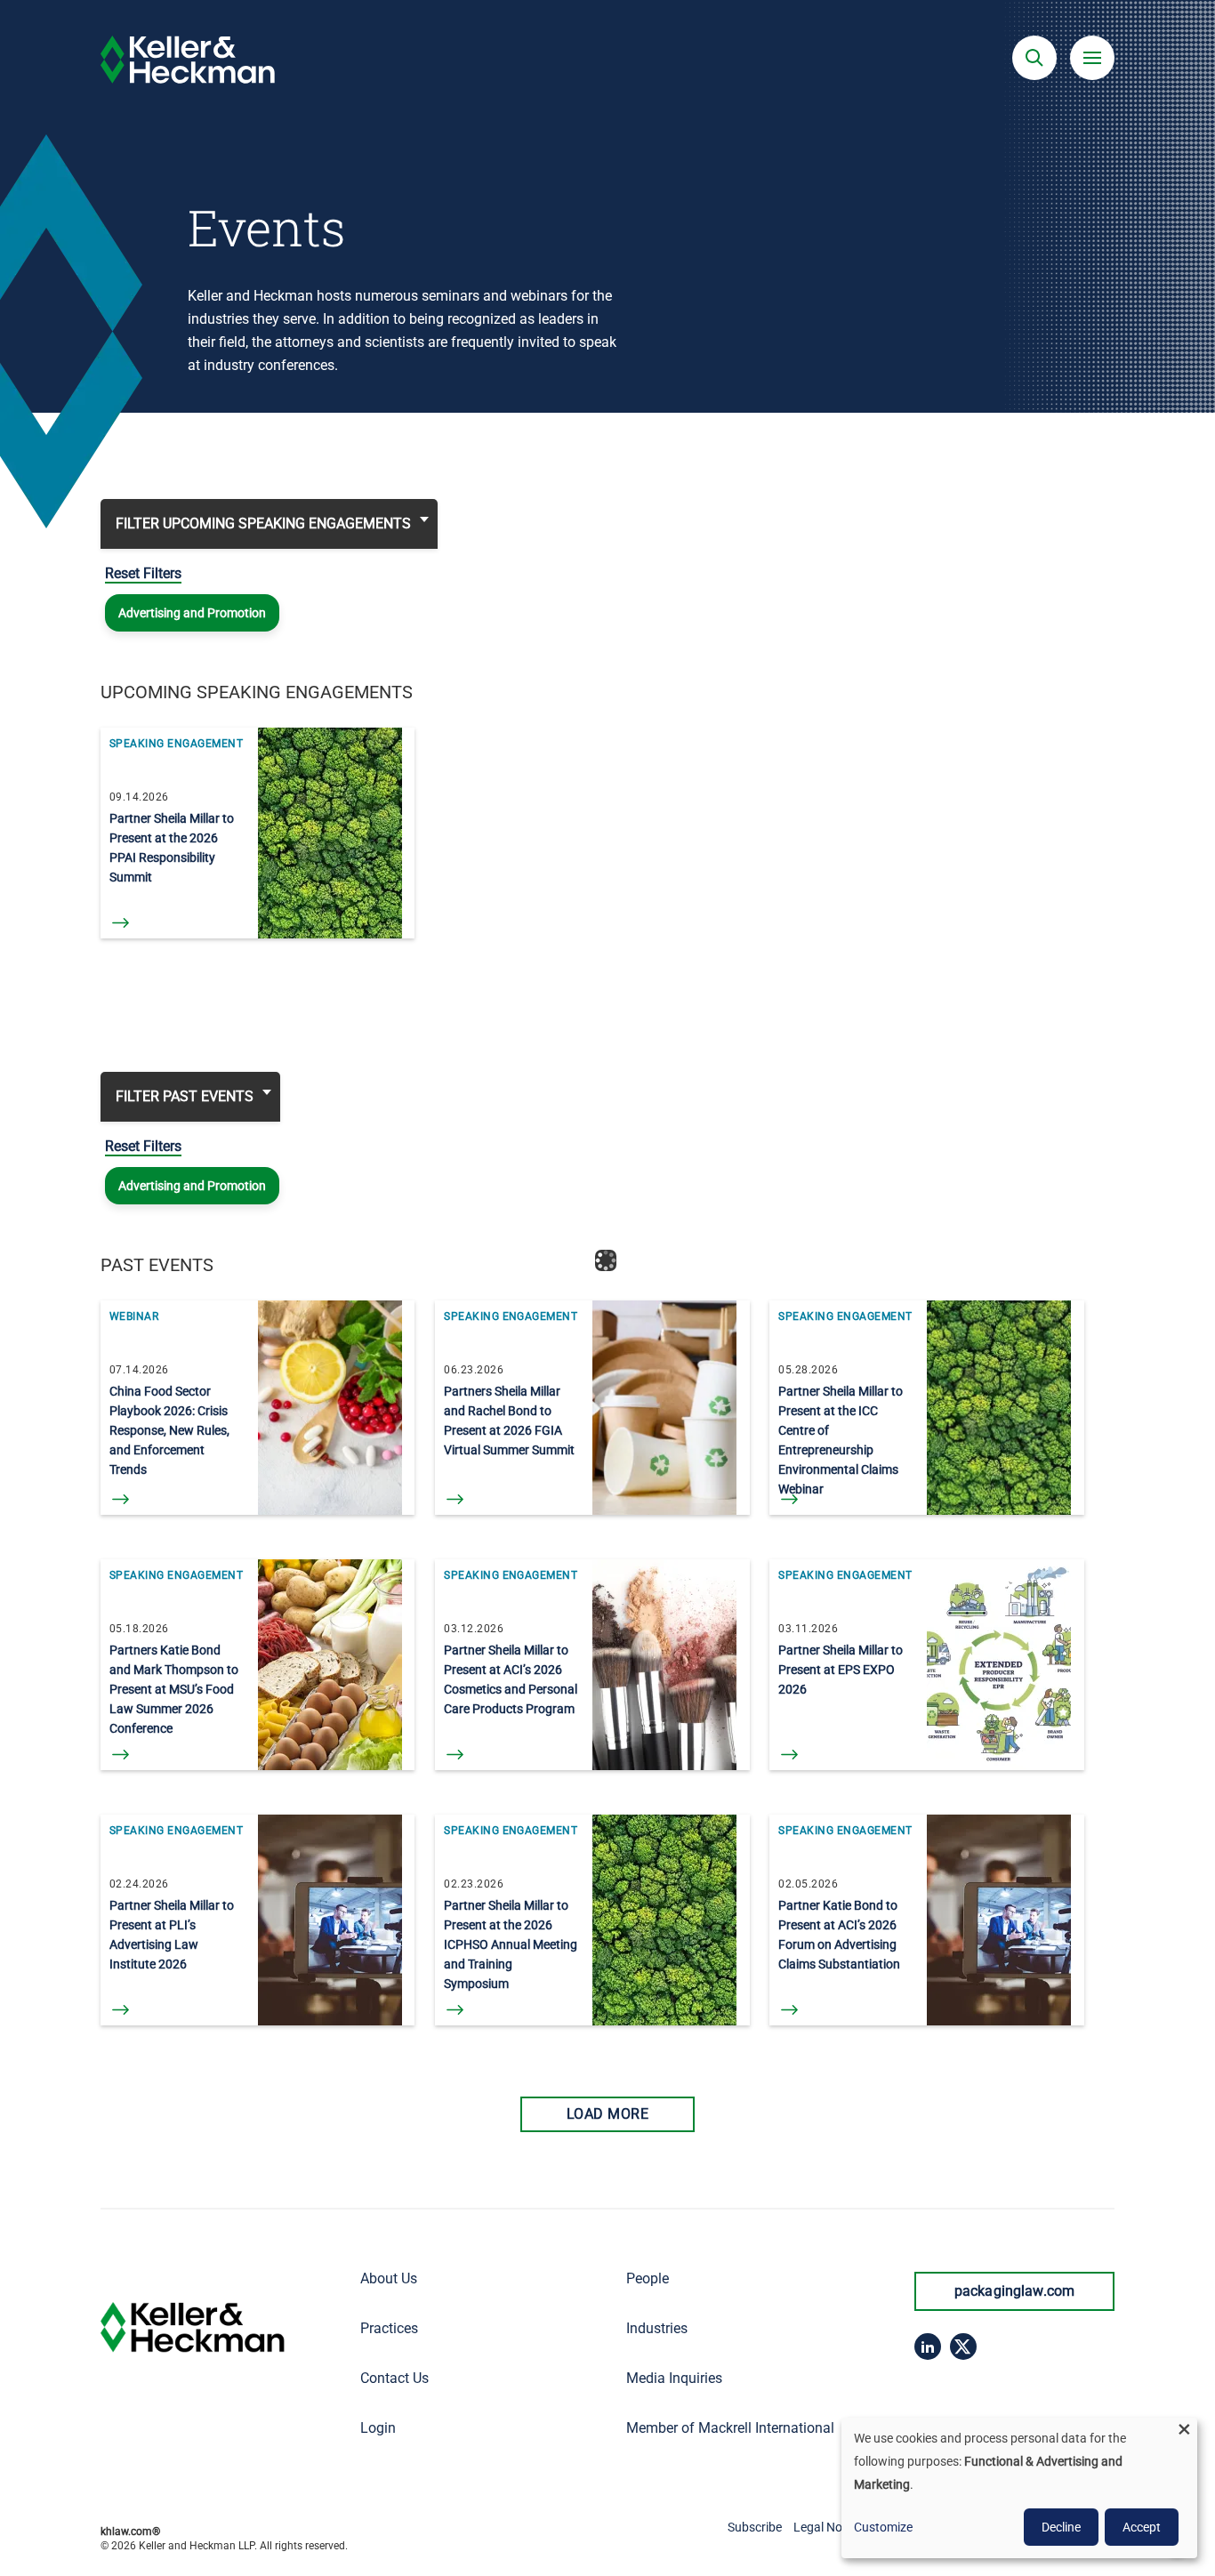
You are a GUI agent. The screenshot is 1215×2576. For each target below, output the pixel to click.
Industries (657, 2328)
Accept (1142, 2527)
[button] (1034, 58)
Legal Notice (828, 2527)
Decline (1061, 2527)
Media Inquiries (674, 2378)
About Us (389, 2278)
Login (378, 2428)
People (648, 2278)
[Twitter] (963, 2347)
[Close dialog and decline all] (1184, 2429)
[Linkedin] (928, 2347)
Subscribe (755, 2527)
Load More (607, 2114)
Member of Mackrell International (730, 2428)
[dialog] (1019, 2488)
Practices (389, 2328)
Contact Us (394, 2378)
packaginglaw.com (1015, 2291)
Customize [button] (883, 2527)
